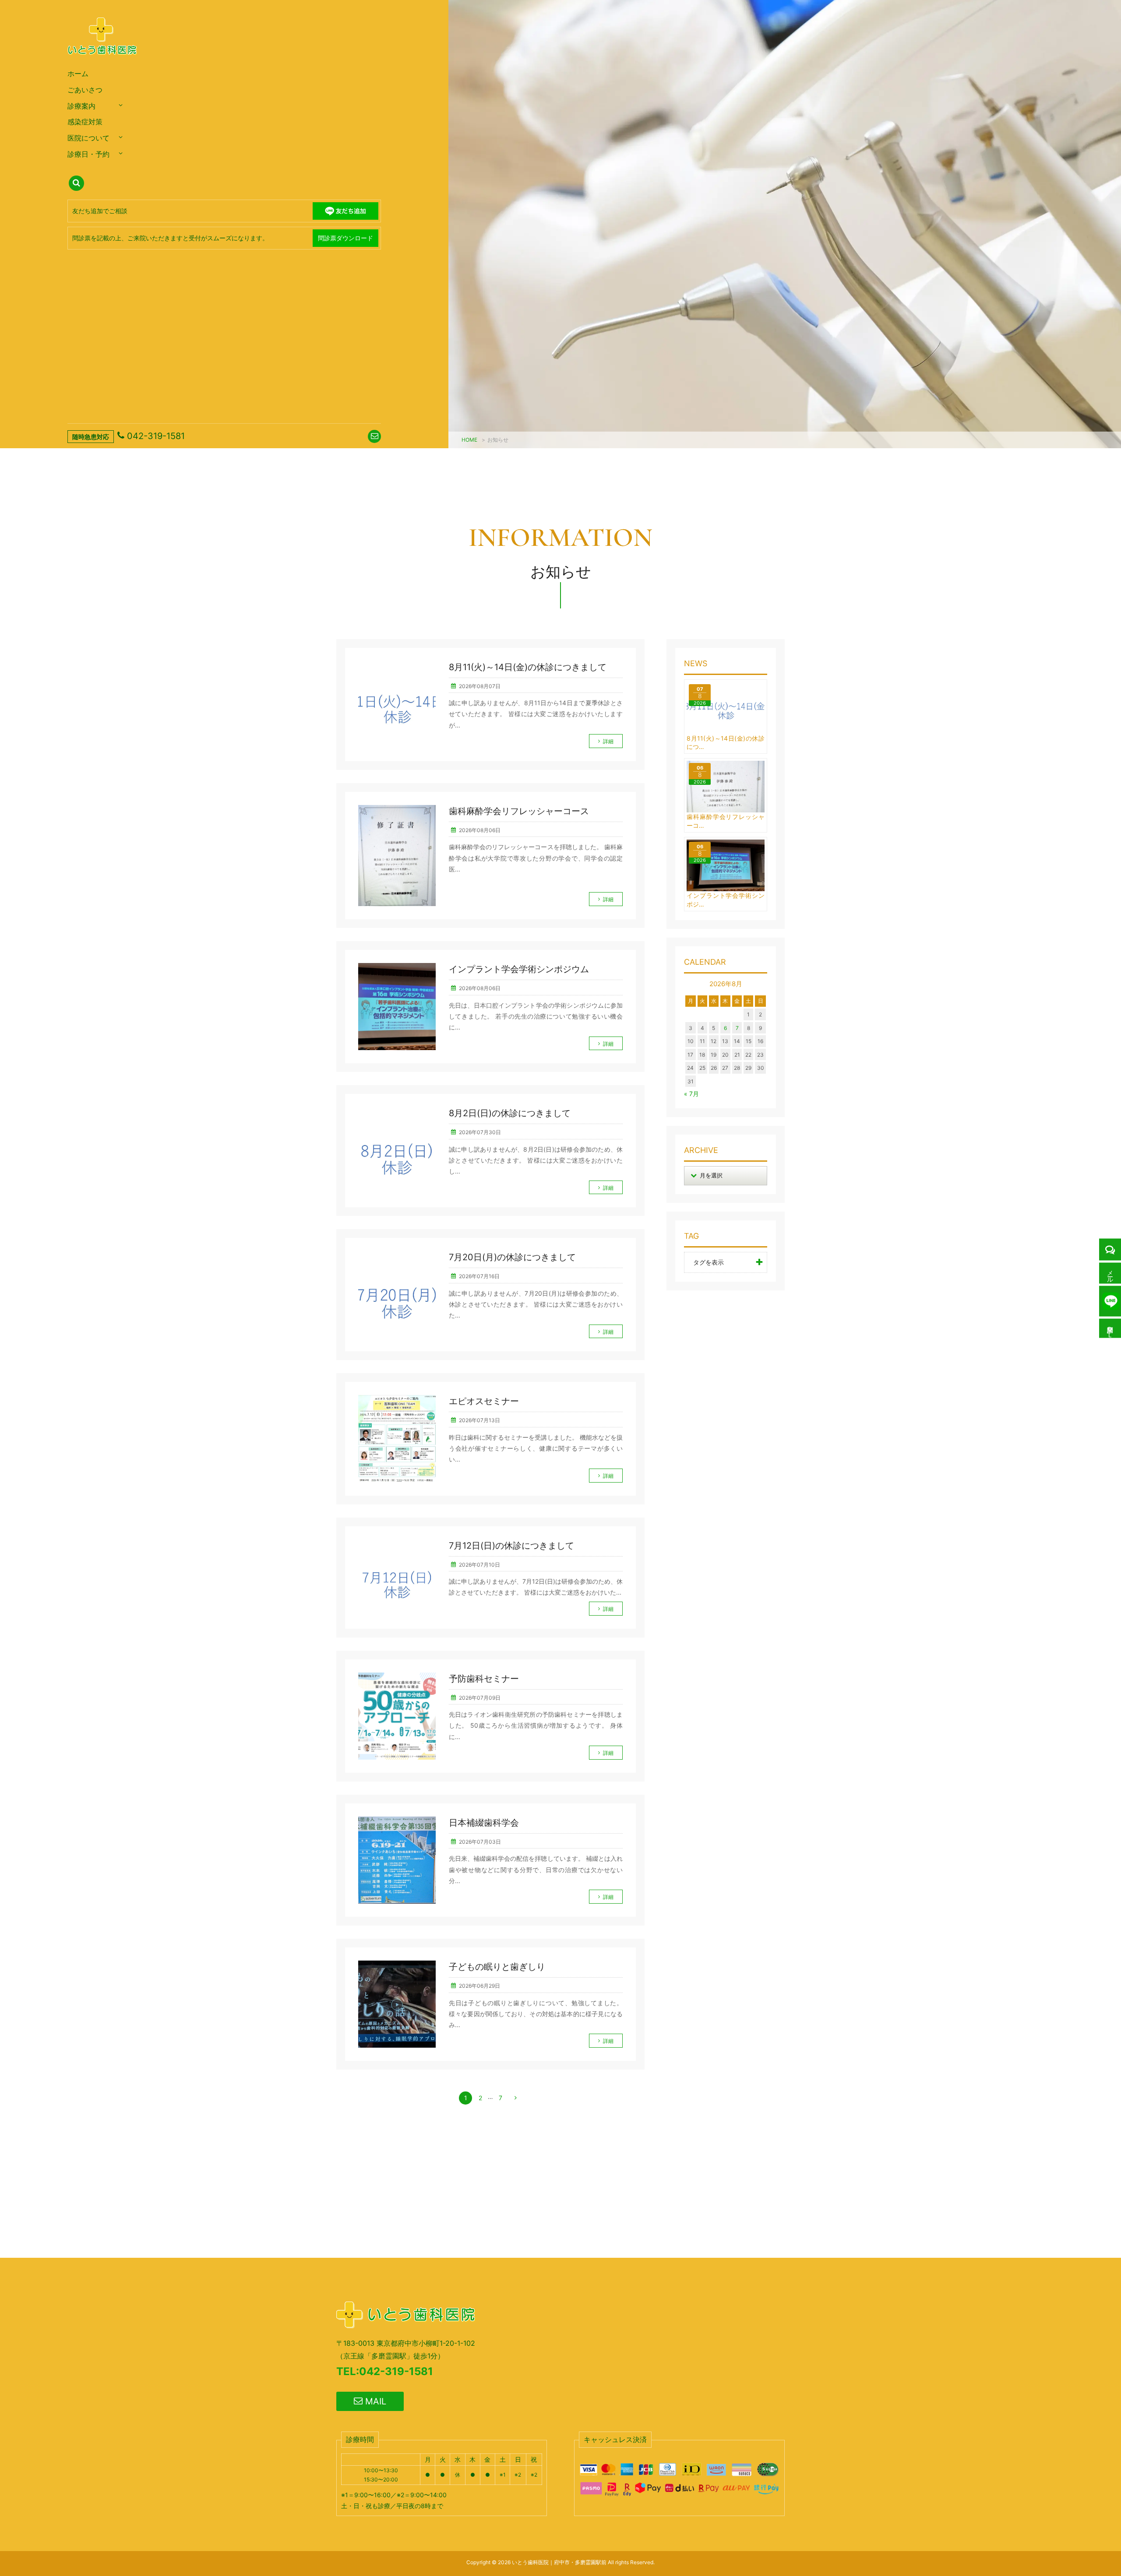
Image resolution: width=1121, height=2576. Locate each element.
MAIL (374, 2401)
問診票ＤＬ (1110, 1328)
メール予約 (1110, 1273)
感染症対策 (85, 122)
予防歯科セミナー (484, 1679)
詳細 (608, 741)
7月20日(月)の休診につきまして (512, 1257)
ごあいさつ (85, 90)
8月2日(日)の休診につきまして (510, 1113)
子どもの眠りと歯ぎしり (497, 1967)
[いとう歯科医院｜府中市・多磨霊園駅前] (103, 63)
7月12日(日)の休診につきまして (511, 1546)
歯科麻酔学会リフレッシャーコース (519, 811)
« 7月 (691, 1094)
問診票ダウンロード (345, 238)
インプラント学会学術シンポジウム (519, 969)
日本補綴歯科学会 (484, 1823)
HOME (469, 440)
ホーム (78, 74)
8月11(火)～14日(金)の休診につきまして (528, 667)
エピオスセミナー (484, 1401)
